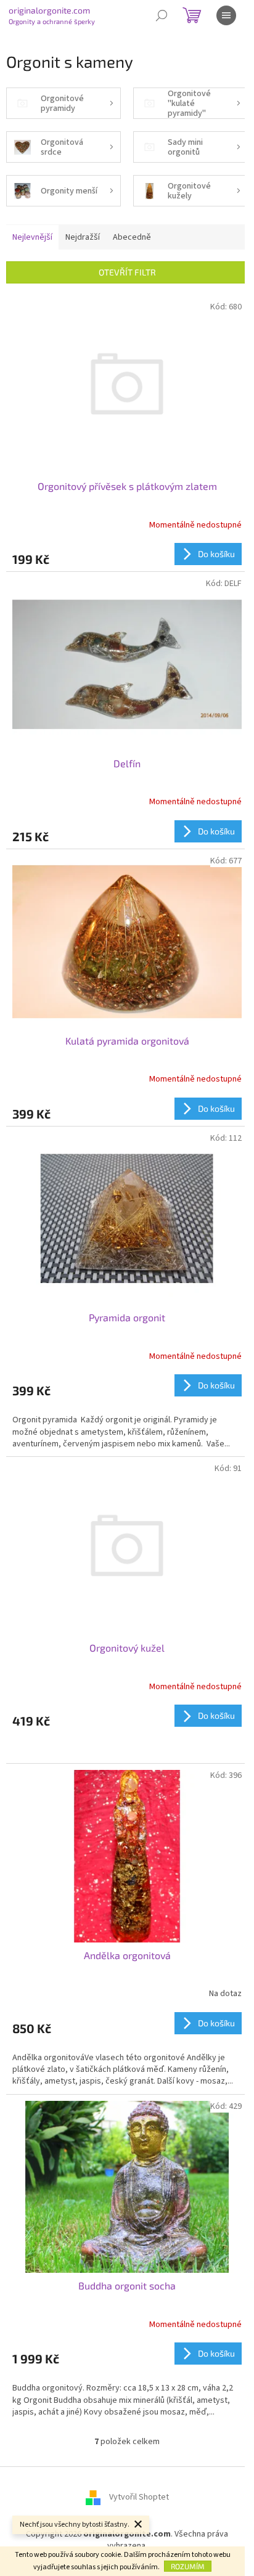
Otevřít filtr (127, 272)
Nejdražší (83, 237)
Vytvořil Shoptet (139, 2497)
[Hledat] (162, 15)
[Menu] (226, 15)
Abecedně (132, 237)
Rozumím (188, 2566)
